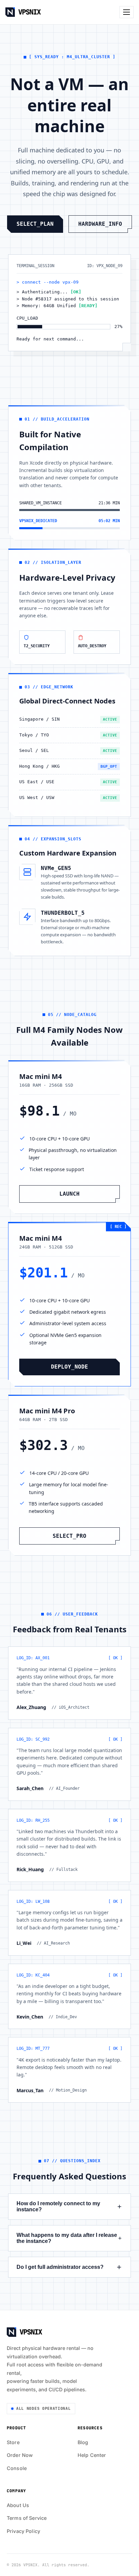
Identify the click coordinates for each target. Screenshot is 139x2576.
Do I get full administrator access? (60, 2267)
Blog (83, 2442)
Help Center (92, 2455)
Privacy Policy (23, 2531)
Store (13, 2442)
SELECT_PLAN (35, 224)
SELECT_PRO (69, 1536)
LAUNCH (69, 1194)
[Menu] (127, 12)
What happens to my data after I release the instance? (67, 2238)
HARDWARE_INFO (100, 224)
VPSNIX (29, 12)
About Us (18, 2505)
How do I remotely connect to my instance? (58, 2206)
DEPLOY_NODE (69, 1367)
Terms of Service (27, 2518)
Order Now (20, 2455)
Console (17, 2468)
